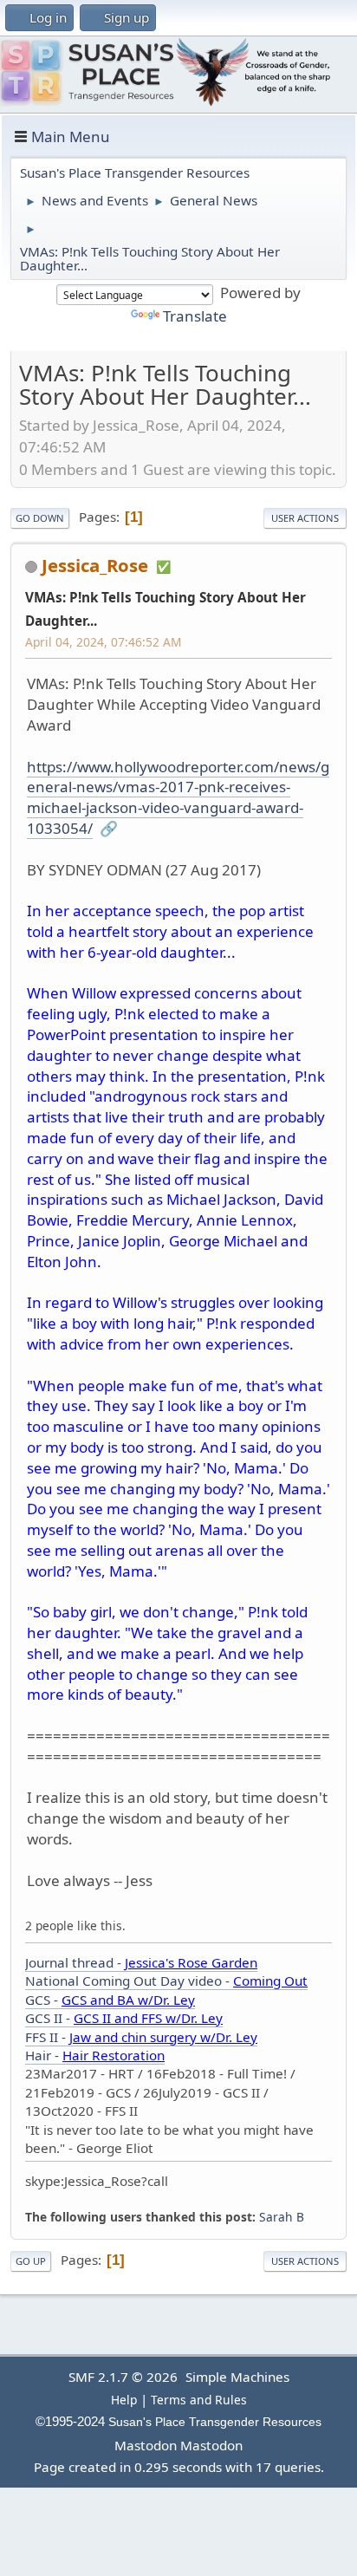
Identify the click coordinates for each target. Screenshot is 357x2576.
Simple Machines (237, 2377)
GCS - (110, 2000)
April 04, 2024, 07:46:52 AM (103, 642)
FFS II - (141, 2037)
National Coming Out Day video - (166, 1981)
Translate (195, 316)
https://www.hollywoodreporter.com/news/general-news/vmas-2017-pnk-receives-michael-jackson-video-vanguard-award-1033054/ (178, 797)
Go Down (40, 518)
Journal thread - (141, 1962)
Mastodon (146, 2445)
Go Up (31, 2261)
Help (124, 2400)
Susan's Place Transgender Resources (215, 2422)
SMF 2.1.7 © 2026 (123, 2377)
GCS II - (124, 2018)
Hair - (95, 2055)
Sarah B (282, 2217)
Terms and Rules (199, 2400)
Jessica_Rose (95, 565)
